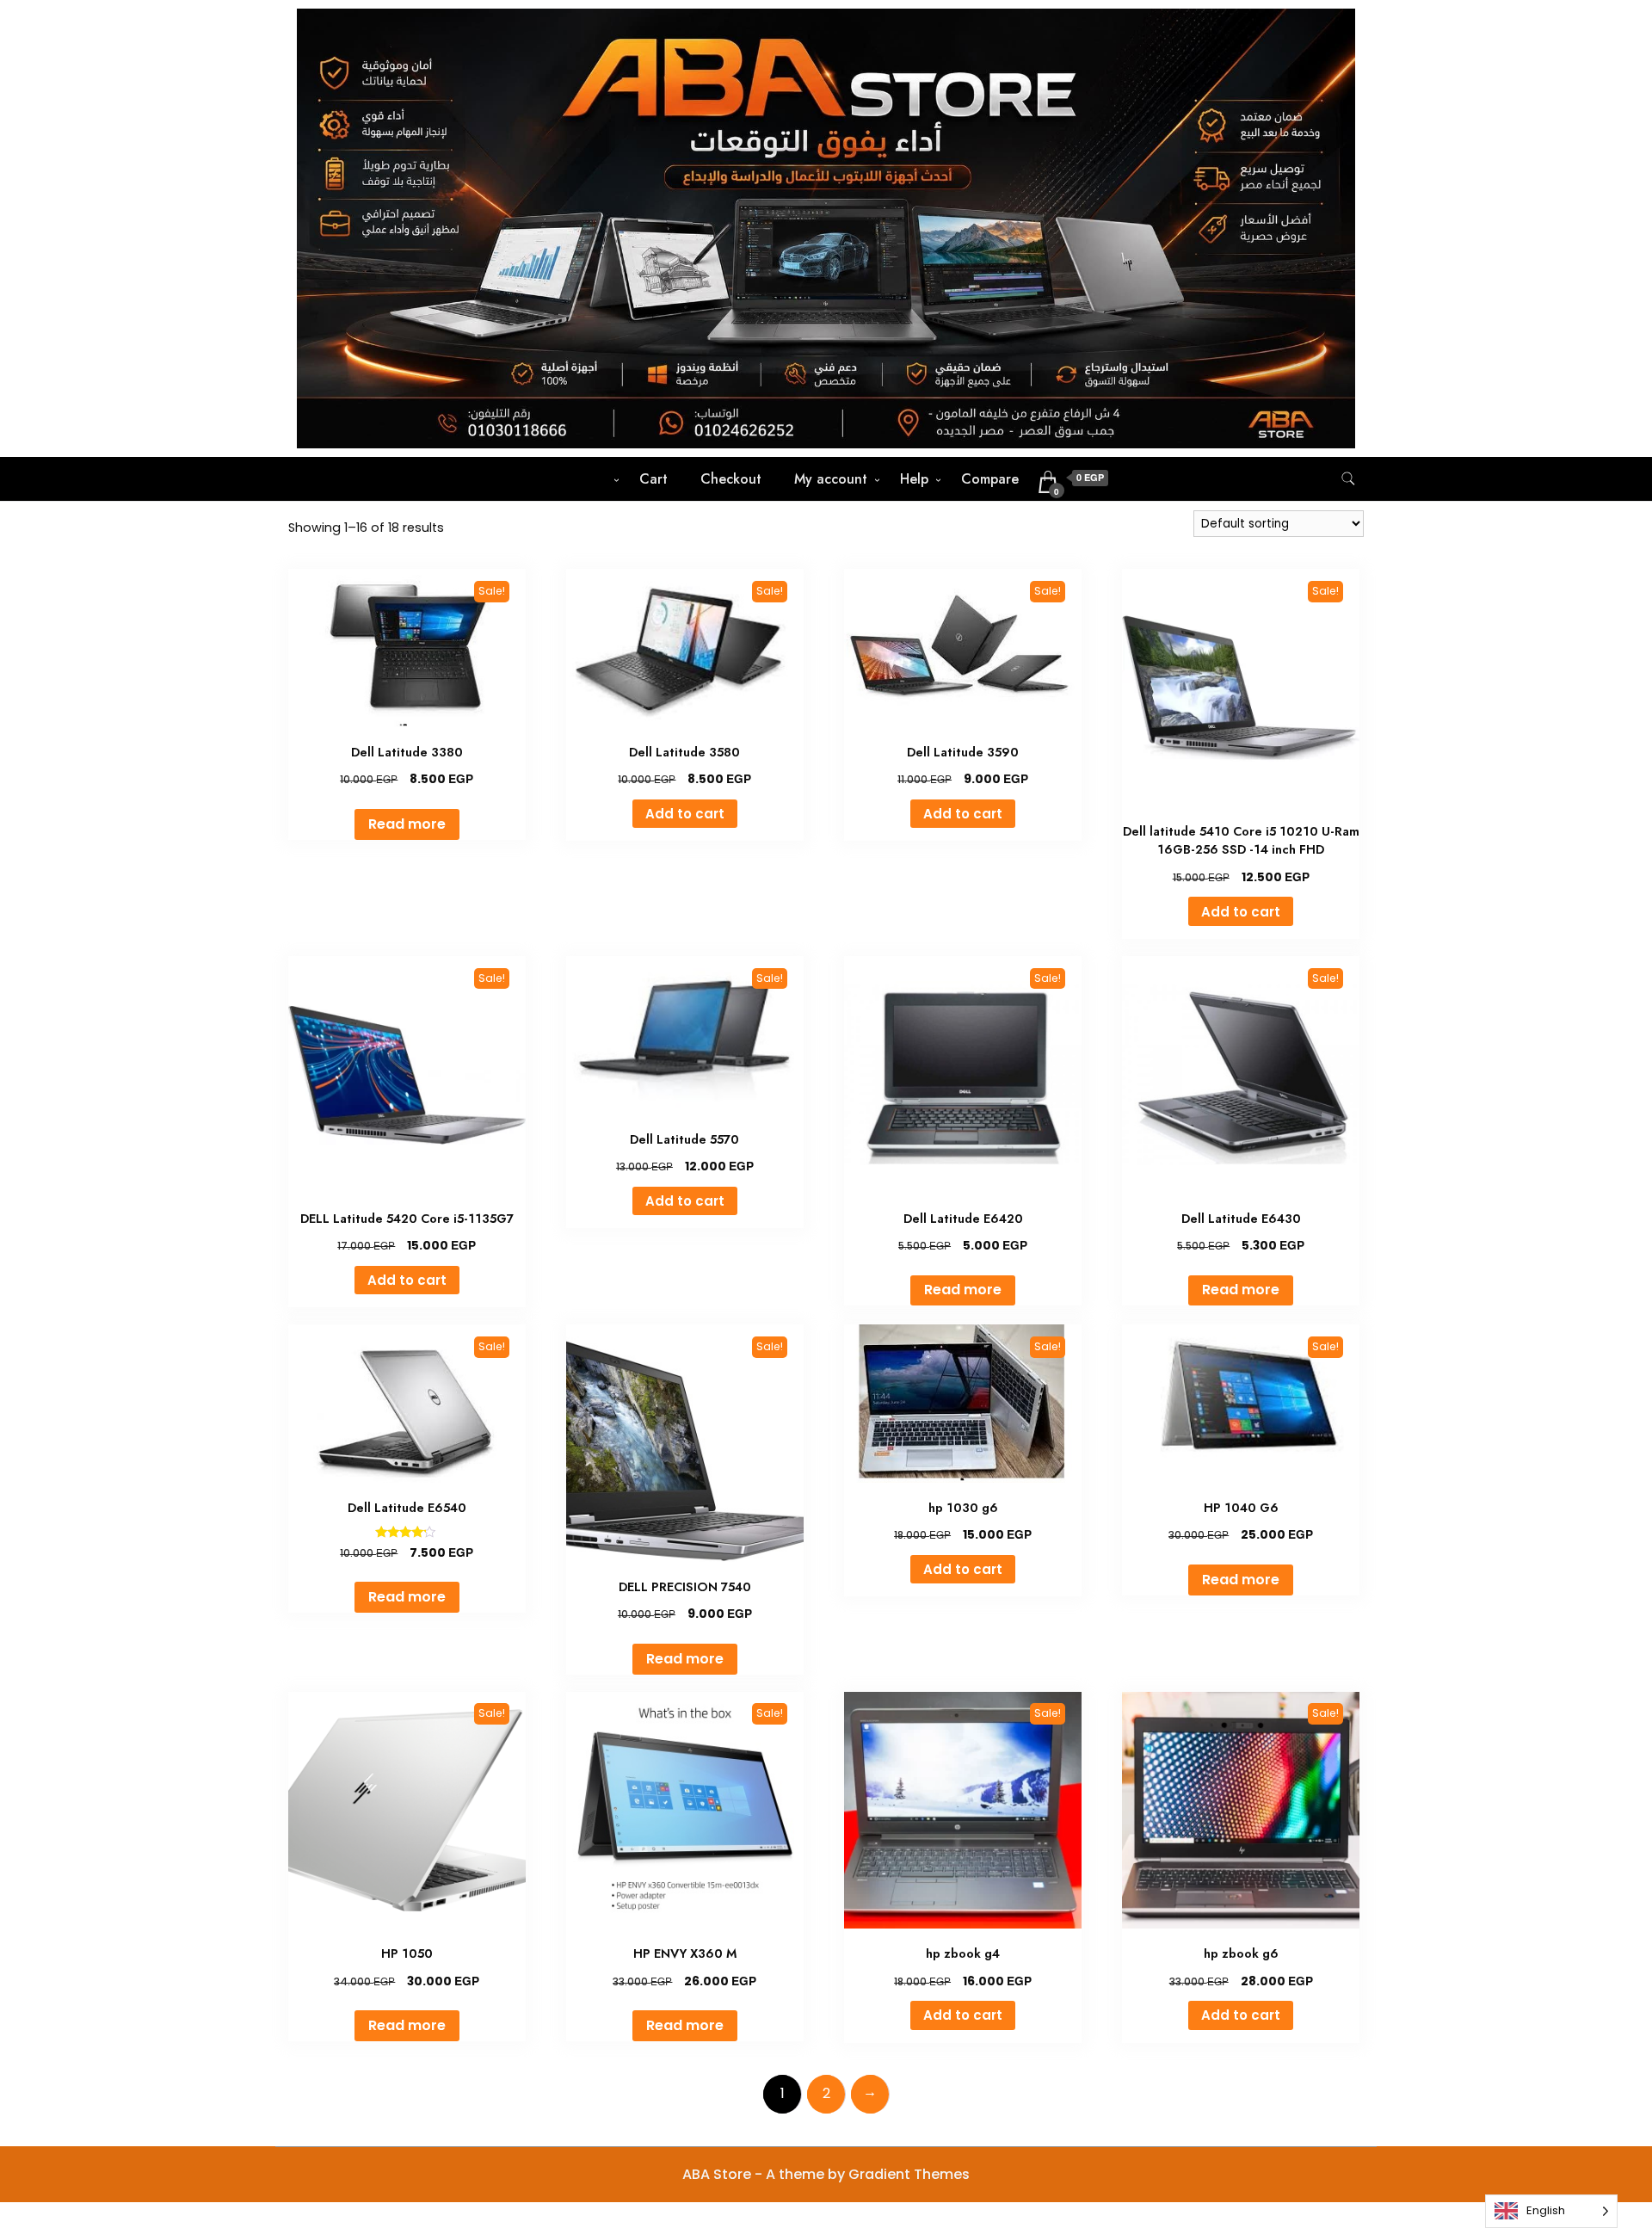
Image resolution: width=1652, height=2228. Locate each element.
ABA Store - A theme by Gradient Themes (826, 2174)
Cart (653, 479)
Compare (990, 479)
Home (524, 479)
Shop (591, 479)
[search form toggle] (1348, 479)
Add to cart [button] (685, 814)
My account (831, 479)
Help (914, 479)
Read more (407, 824)
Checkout (731, 479)
